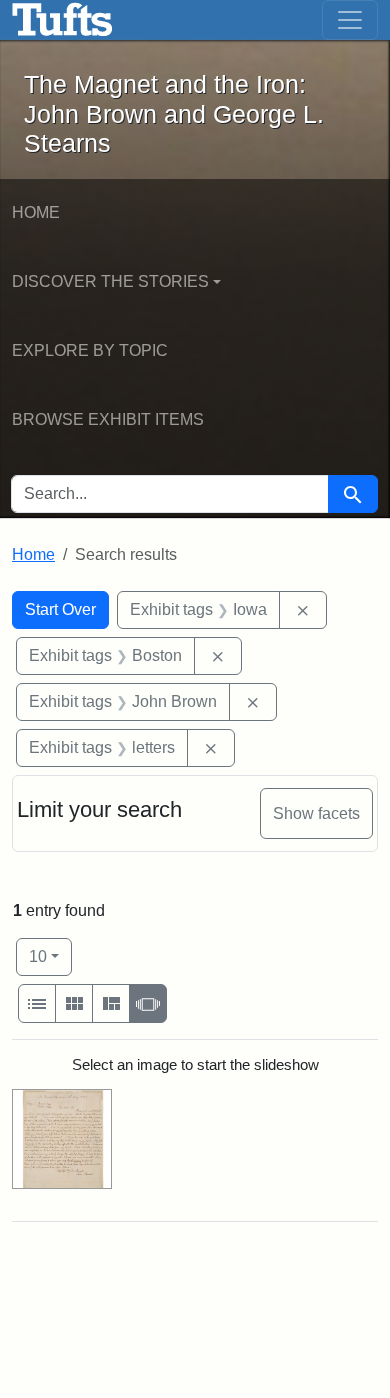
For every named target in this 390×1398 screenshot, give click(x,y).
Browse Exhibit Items (108, 419)
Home (36, 212)
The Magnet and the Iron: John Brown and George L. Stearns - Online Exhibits (62, 20)
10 (50, 956)
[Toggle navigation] (350, 20)
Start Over (60, 609)
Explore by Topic (90, 350)
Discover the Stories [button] (110, 281)
